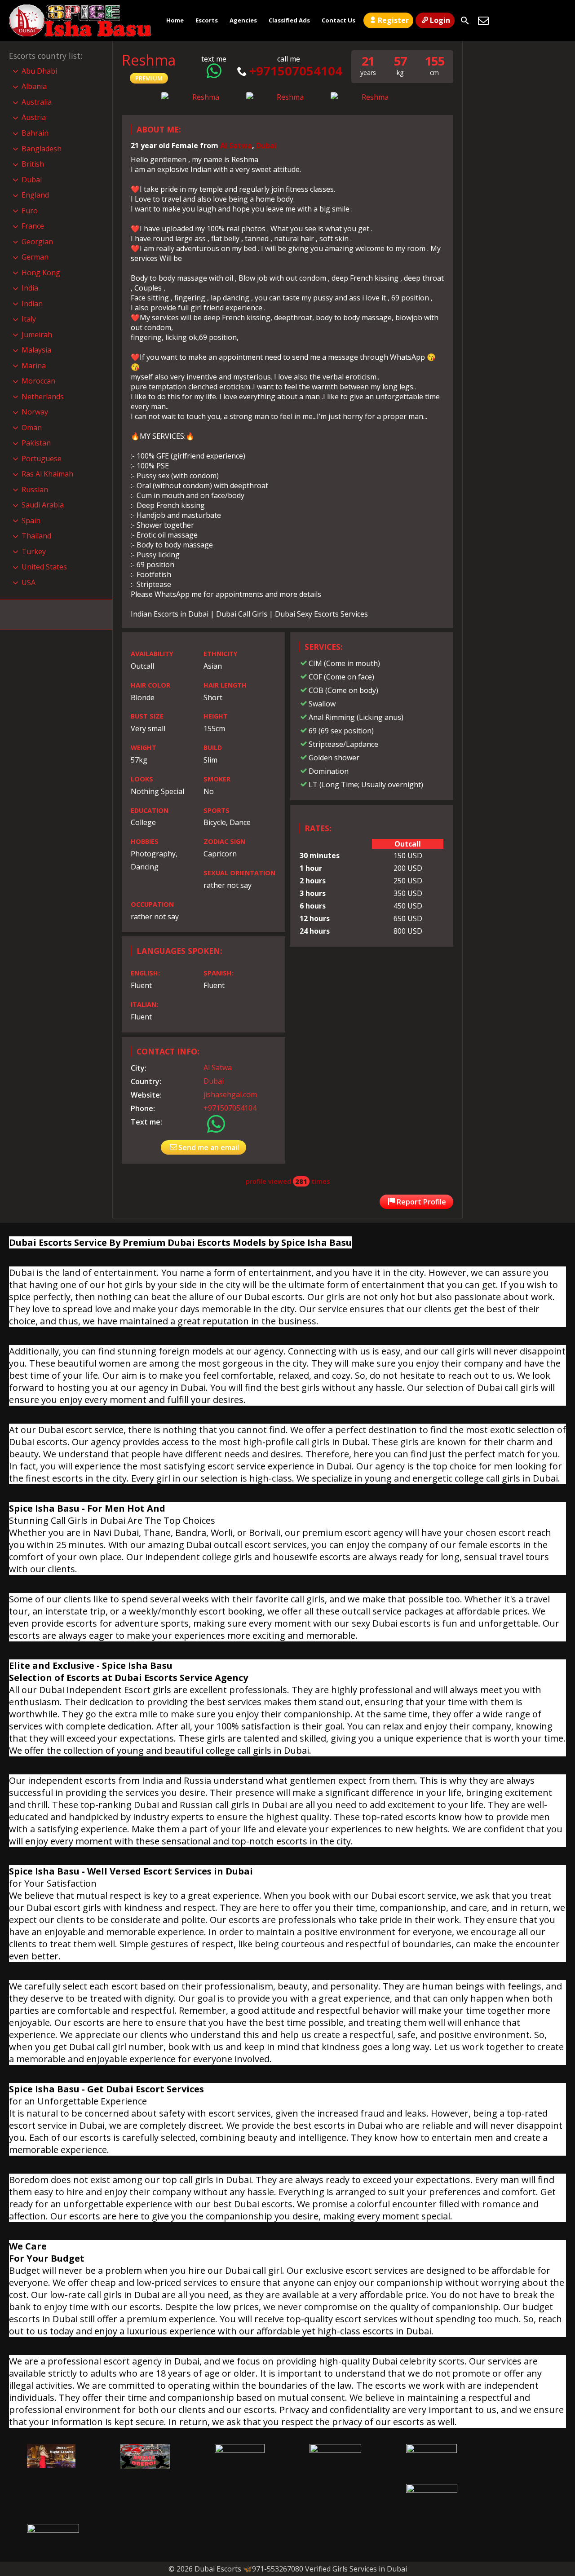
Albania (34, 86)
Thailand (36, 536)
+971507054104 (296, 71)
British (33, 164)
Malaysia (36, 350)
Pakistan (36, 443)
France (33, 226)
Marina (34, 366)
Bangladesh (42, 149)
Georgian (37, 242)
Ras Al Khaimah (47, 474)
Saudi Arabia (43, 505)
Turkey (34, 551)
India (30, 288)
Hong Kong (41, 273)
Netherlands (43, 397)
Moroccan (38, 381)
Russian (35, 490)
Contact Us (338, 20)
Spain (31, 520)
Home (175, 20)
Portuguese (42, 459)
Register (393, 20)
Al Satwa (236, 146)
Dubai (266, 146)
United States (44, 567)
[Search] (465, 21)
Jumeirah (37, 335)
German (35, 257)
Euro (30, 211)
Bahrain (35, 133)
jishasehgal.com (230, 1094)
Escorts (207, 20)
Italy (29, 319)
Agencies (243, 20)
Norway (35, 412)
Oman (32, 428)
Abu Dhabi (39, 71)
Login (440, 20)
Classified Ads (289, 20)
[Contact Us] (483, 21)
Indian (32, 304)
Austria (34, 117)
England (35, 195)
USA (29, 582)
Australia (37, 102)
